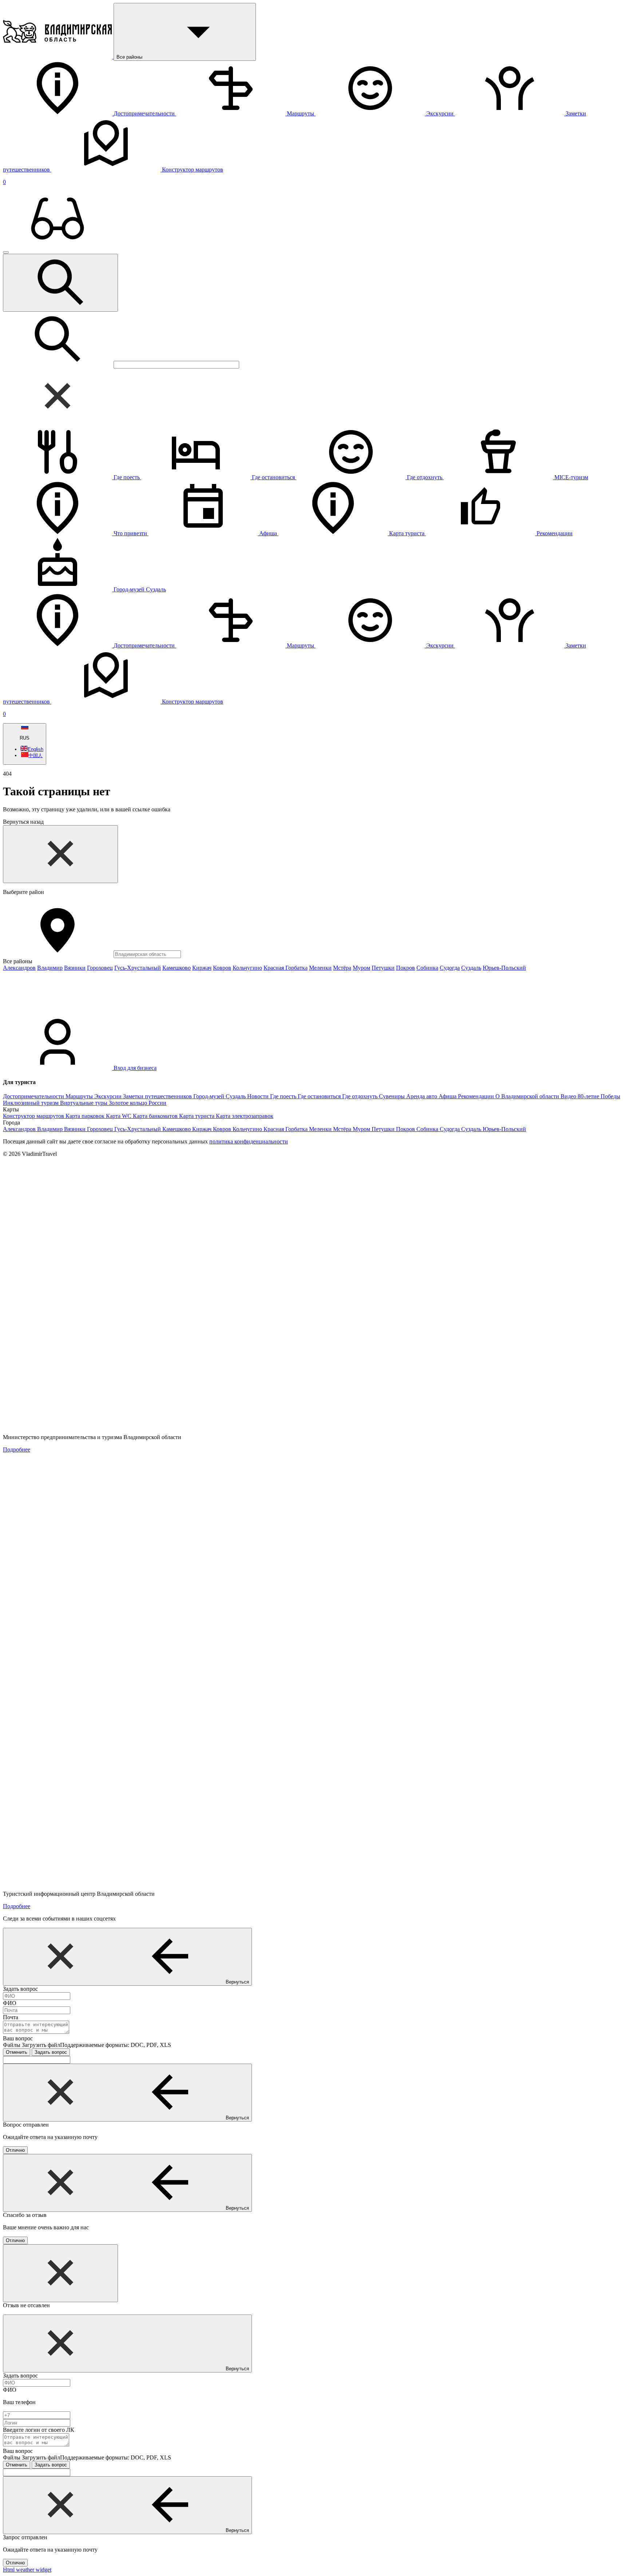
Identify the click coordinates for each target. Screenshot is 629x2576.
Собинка (427, 968)
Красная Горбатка (286, 968)
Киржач (202, 968)
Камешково (177, 968)
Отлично (15, 2150)
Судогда (450, 968)
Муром (361, 968)
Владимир (50, 968)
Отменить (17, 2052)
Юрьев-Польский (504, 968)
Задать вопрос (51, 2052)
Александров (19, 968)
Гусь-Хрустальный (138, 968)
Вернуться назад (23, 822)
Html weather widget (27, 2570)
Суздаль (471, 968)
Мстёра (342, 968)
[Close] (60, 854)
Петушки (383, 968)
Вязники (75, 968)
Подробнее (17, 1450)
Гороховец (100, 968)
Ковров (222, 968)
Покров (406, 968)
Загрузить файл (96, 2045)
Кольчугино (247, 968)
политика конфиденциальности (249, 1141)
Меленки (320, 968)
